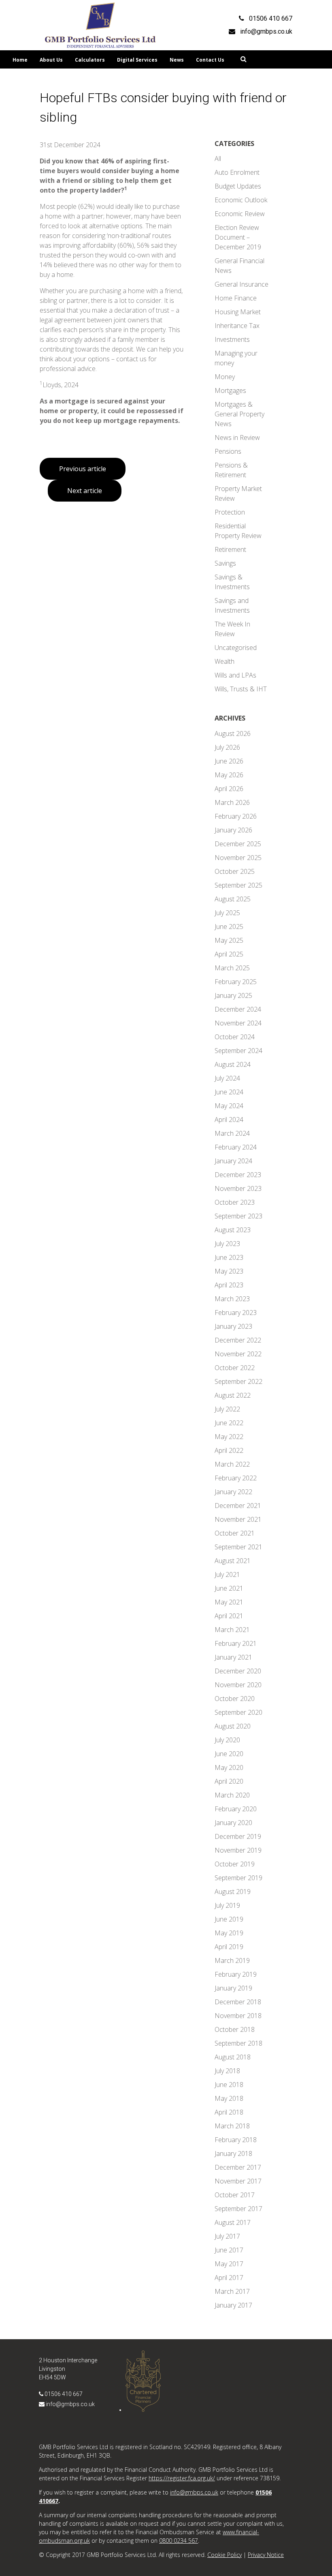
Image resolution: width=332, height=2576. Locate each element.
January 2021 (233, 1657)
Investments (232, 339)
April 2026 (229, 789)
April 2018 (229, 2112)
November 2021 (238, 1519)
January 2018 (233, 2153)
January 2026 (233, 830)
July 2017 (227, 2236)
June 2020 (229, 1754)
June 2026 (229, 761)
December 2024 (238, 1009)
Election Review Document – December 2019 (238, 237)
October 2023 (235, 1202)
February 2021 (236, 1643)
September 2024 (238, 1051)
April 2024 (229, 1120)
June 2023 (229, 1257)
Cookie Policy (225, 2555)
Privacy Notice (266, 2555)
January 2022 (233, 1492)
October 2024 (235, 1037)
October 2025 (235, 871)
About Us (51, 60)
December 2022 (238, 1340)
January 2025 (233, 995)
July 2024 (227, 1078)
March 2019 (232, 1960)
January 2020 (233, 1823)
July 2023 (227, 1244)
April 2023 (229, 1285)
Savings (225, 563)
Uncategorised (236, 648)
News (177, 60)
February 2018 (236, 2140)
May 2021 (229, 1602)
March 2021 (232, 1630)
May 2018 (229, 2098)
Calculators (90, 60)
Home (20, 60)
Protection (230, 512)
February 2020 (236, 1809)
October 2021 (235, 1533)
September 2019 (238, 1878)
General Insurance (242, 284)
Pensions (228, 451)
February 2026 (236, 816)
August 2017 (233, 2222)
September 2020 (238, 1712)
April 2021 (229, 1616)
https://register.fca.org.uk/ (182, 2478)
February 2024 (236, 1147)
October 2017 (235, 2195)
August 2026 (233, 734)
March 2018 (232, 2126)
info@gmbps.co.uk (70, 2404)
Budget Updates (238, 186)
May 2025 (229, 940)
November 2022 (238, 1354)
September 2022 (238, 1381)
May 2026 (229, 775)
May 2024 (229, 1106)
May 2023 (229, 1271)
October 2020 (235, 1699)
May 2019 (229, 1933)
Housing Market (238, 312)
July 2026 (227, 747)
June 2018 (229, 2085)
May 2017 (229, 2264)
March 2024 (232, 1133)
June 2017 (229, 2250)
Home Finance (236, 298)
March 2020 (232, 1795)
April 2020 (229, 1781)
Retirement (230, 549)
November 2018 (238, 2016)
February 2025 (236, 982)
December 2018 (238, 2002)
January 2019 (233, 1988)
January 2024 (233, 1161)
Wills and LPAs (235, 675)
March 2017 (232, 2291)
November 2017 (238, 2181)
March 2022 (232, 1464)
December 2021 (238, 1506)
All (218, 159)
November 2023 (238, 1188)
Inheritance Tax (237, 326)
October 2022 (235, 1368)
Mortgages (230, 390)
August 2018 (233, 2057)
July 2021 (227, 1574)
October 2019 (235, 1864)
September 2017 (238, 2209)
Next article (85, 491)
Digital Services (137, 60)
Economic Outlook (241, 200)
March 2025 (232, 968)
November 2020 (238, 1685)
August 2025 (233, 899)
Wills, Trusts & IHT (241, 689)
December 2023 (238, 1175)
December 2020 (238, 1671)
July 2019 (227, 1905)
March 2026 (232, 802)
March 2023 (232, 1299)
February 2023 (236, 1313)
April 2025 (229, 954)
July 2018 (227, 2071)
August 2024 (233, 1064)
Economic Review (240, 214)
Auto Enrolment (237, 172)
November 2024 (238, 1023)
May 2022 (229, 1437)
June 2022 (229, 1423)
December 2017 (238, 2167)
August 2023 (233, 1230)
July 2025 (227, 913)
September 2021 (238, 1547)
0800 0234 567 (179, 2541)
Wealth (225, 661)
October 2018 (235, 2029)
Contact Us (210, 60)
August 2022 (233, 1395)
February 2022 (236, 1478)
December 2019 (238, 1836)
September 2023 (238, 1216)
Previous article (83, 469)
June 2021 (229, 1588)
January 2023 (233, 1326)
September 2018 (238, 2043)
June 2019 (229, 1919)
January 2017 (233, 2305)
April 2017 (229, 2278)
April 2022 (229, 1450)
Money (225, 377)
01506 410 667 (64, 2394)
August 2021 (233, 1561)
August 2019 (233, 1892)
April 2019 (229, 1947)
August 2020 (233, 1726)
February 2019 (236, 1974)
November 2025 (238, 858)
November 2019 (238, 1850)
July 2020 (227, 1740)
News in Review (237, 438)
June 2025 (229, 927)
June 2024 (229, 1092)
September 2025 (238, 885)
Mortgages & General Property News (239, 414)
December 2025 (238, 844)
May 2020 (229, 1767)
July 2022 (227, 1409)
